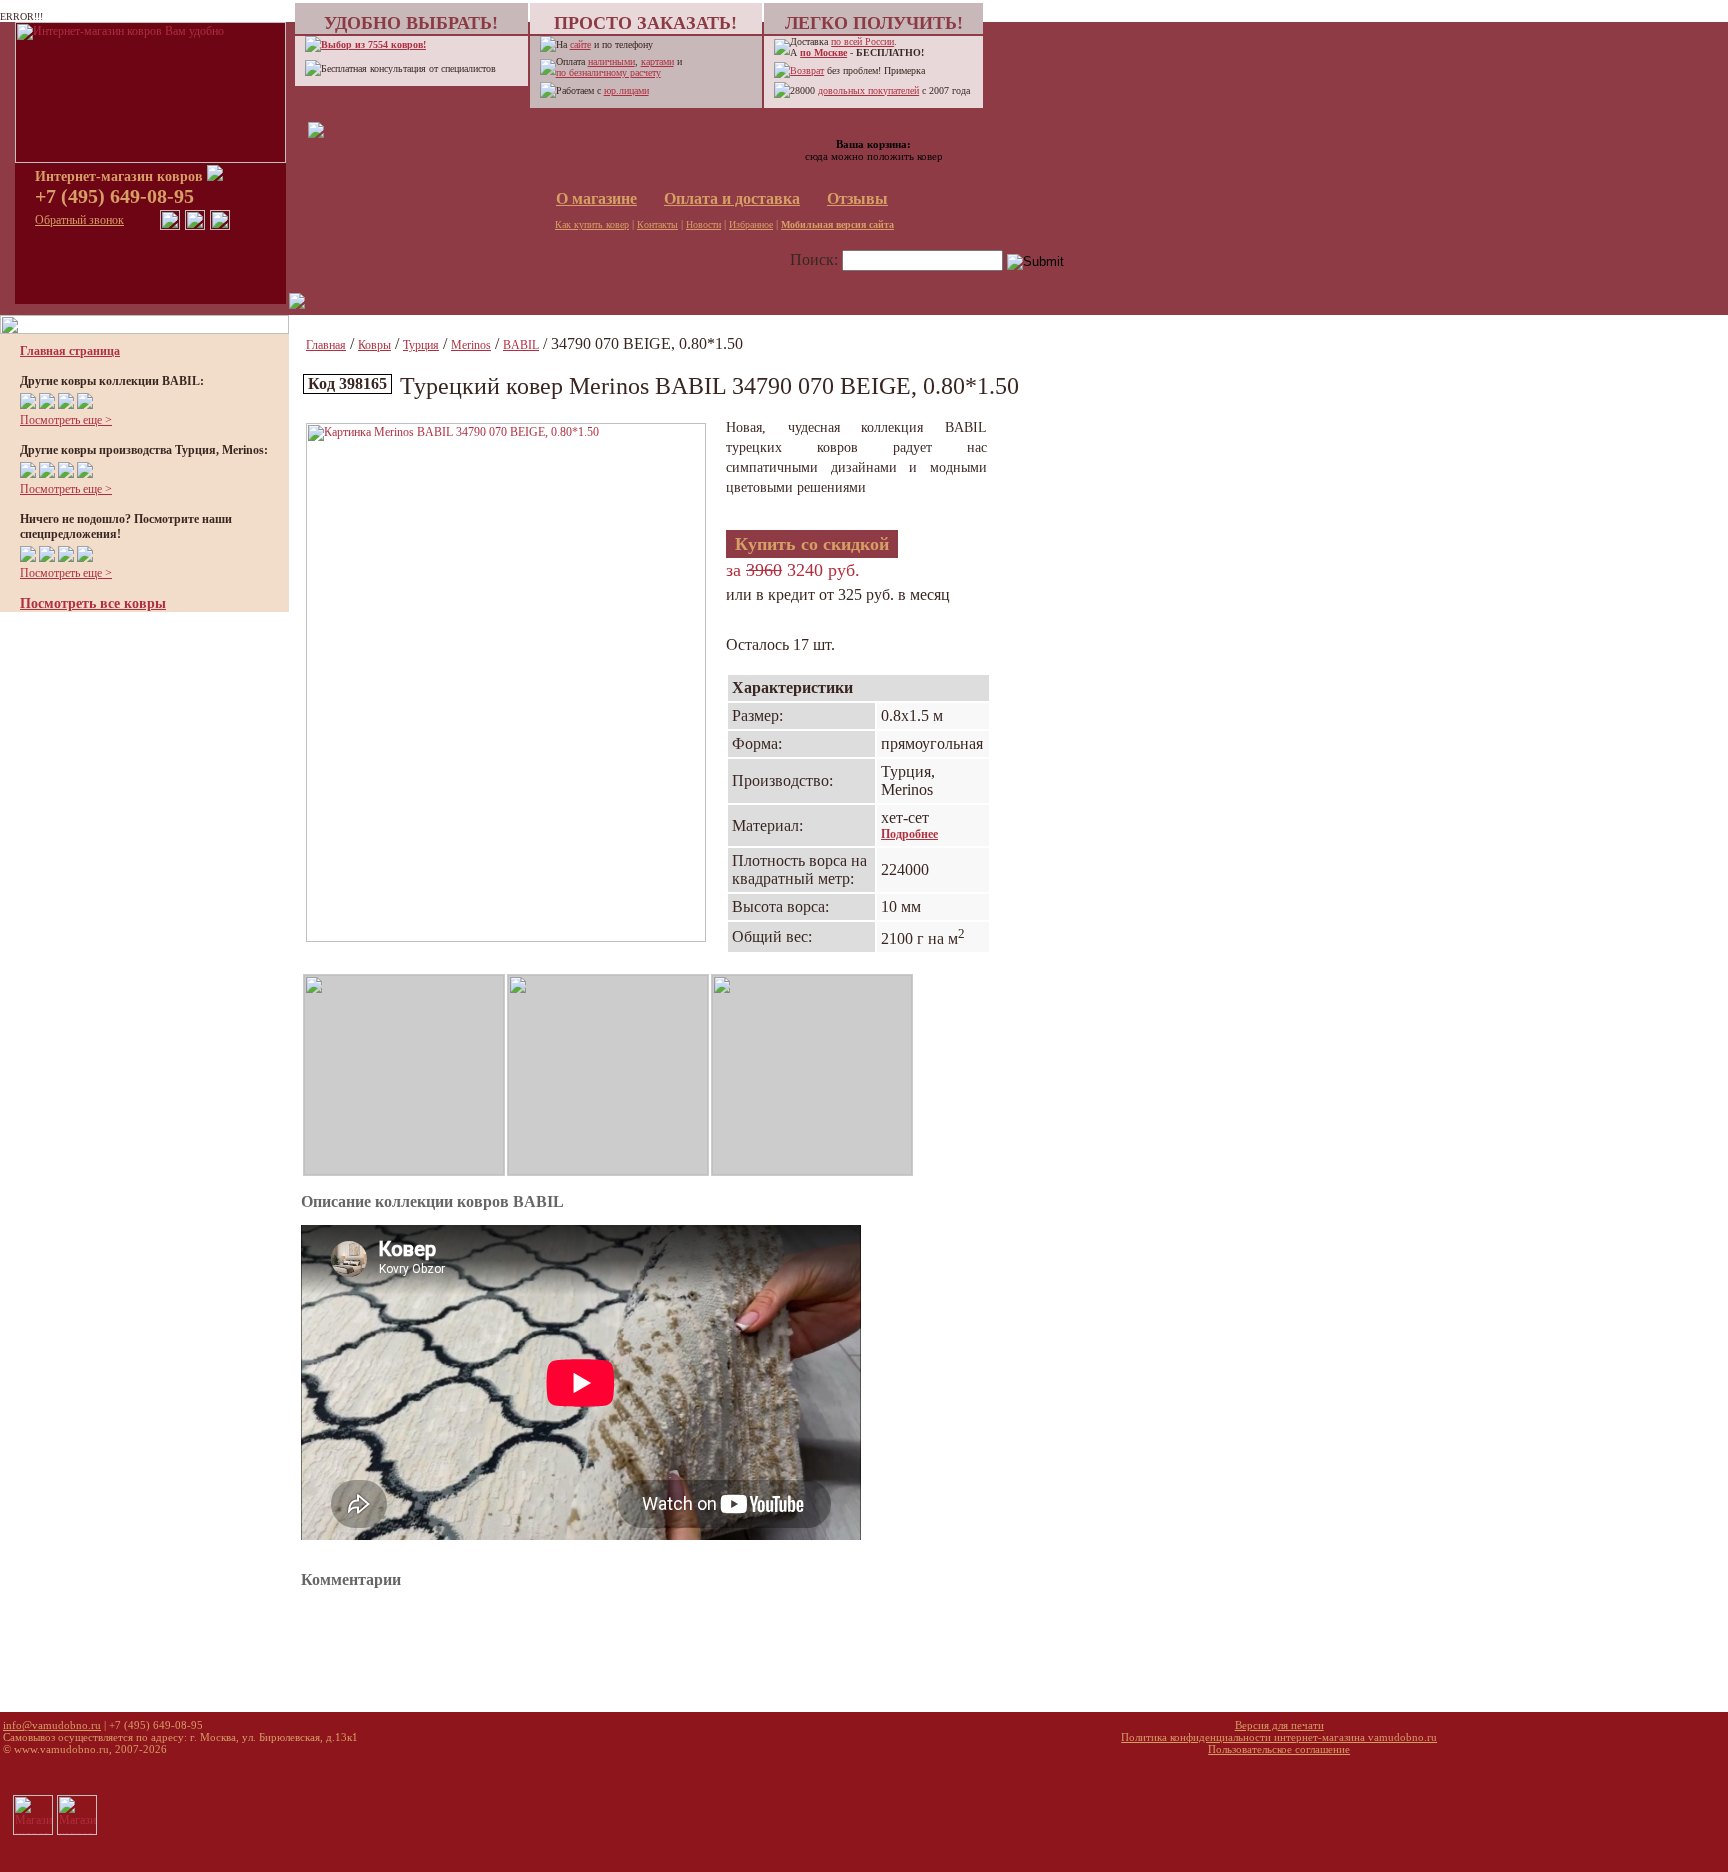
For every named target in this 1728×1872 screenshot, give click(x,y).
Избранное (751, 224)
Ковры (374, 345)
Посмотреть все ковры (93, 603)
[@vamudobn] (220, 226)
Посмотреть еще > (66, 420)
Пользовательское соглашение (1279, 1749)
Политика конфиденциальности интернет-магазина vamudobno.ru (1279, 1737)
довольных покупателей (868, 90)
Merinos (471, 345)
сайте (580, 44)
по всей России (862, 41)
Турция (421, 345)
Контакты (657, 224)
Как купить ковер (592, 224)
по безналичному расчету (608, 72)
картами (657, 61)
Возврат (807, 70)
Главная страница (70, 351)
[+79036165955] (170, 226)
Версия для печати (1279, 1725)
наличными (611, 61)
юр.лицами (626, 90)
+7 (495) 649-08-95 (114, 196)
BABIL (521, 345)
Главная (326, 345)
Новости (703, 224)
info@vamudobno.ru (52, 1725)
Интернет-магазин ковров (121, 176)
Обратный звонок (79, 220)
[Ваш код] (316, 134)
